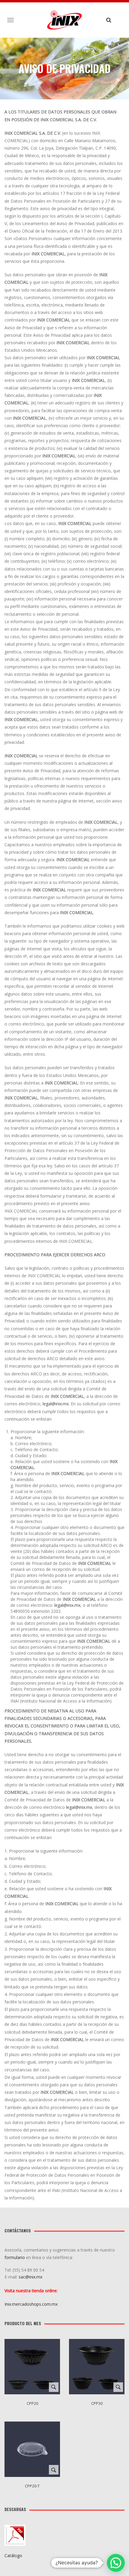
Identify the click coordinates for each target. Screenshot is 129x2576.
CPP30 (97, 2403)
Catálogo (13, 2555)
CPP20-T (32, 2486)
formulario (15, 2257)
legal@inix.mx (56, 1404)
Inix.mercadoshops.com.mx (31, 2304)
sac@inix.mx (31, 2277)
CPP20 (32, 2403)
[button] (116, 2563)
